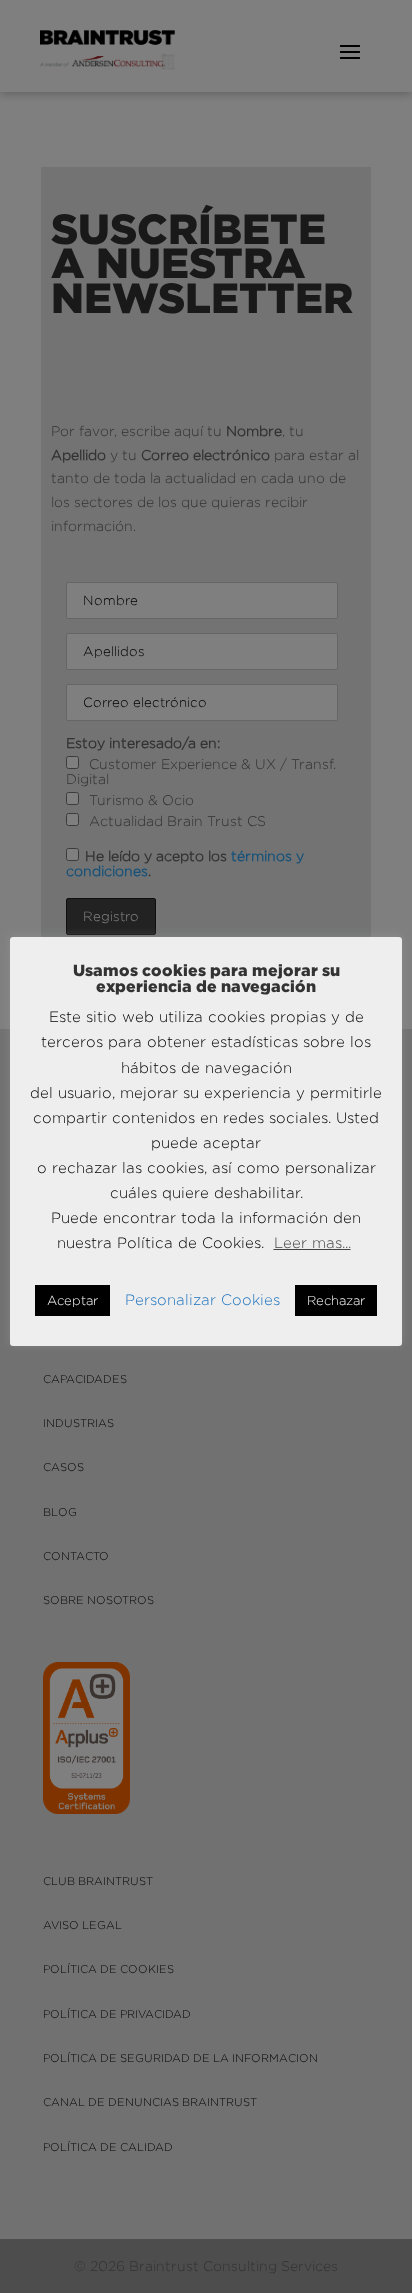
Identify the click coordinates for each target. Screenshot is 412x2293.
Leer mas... (312, 1242)
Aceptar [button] (72, 1300)
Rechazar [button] (336, 1300)
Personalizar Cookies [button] (202, 1299)
